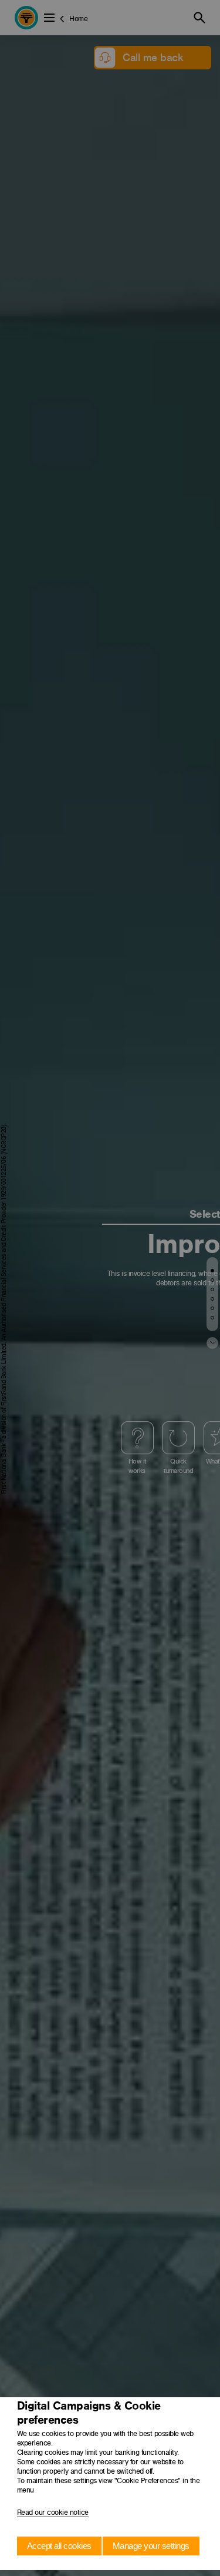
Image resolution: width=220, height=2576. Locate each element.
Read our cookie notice (53, 2512)
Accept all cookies (59, 2546)
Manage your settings (151, 2546)
